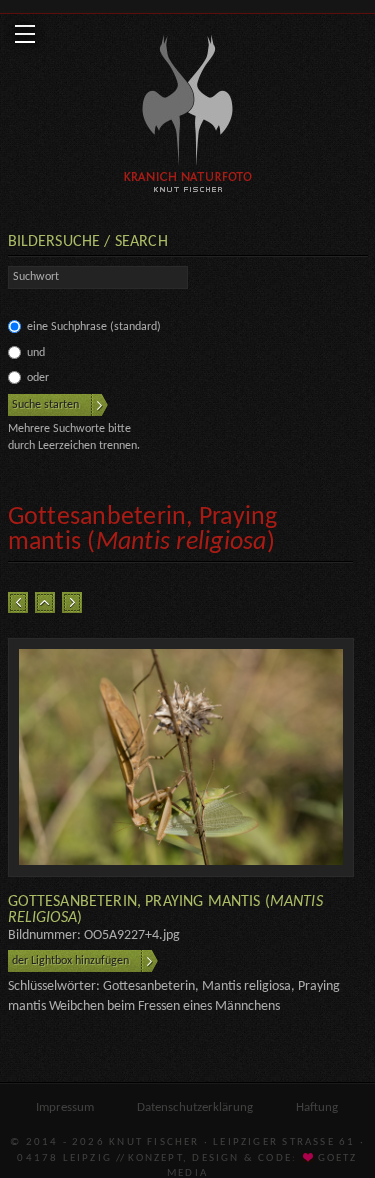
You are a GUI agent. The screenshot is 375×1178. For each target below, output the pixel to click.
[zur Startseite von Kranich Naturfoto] (187, 117)
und (36, 353)
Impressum (65, 1107)
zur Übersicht (45, 602)
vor (72, 602)
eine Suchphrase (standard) (94, 327)
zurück (18, 602)
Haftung (317, 1107)
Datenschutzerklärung (195, 1107)
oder (38, 378)
